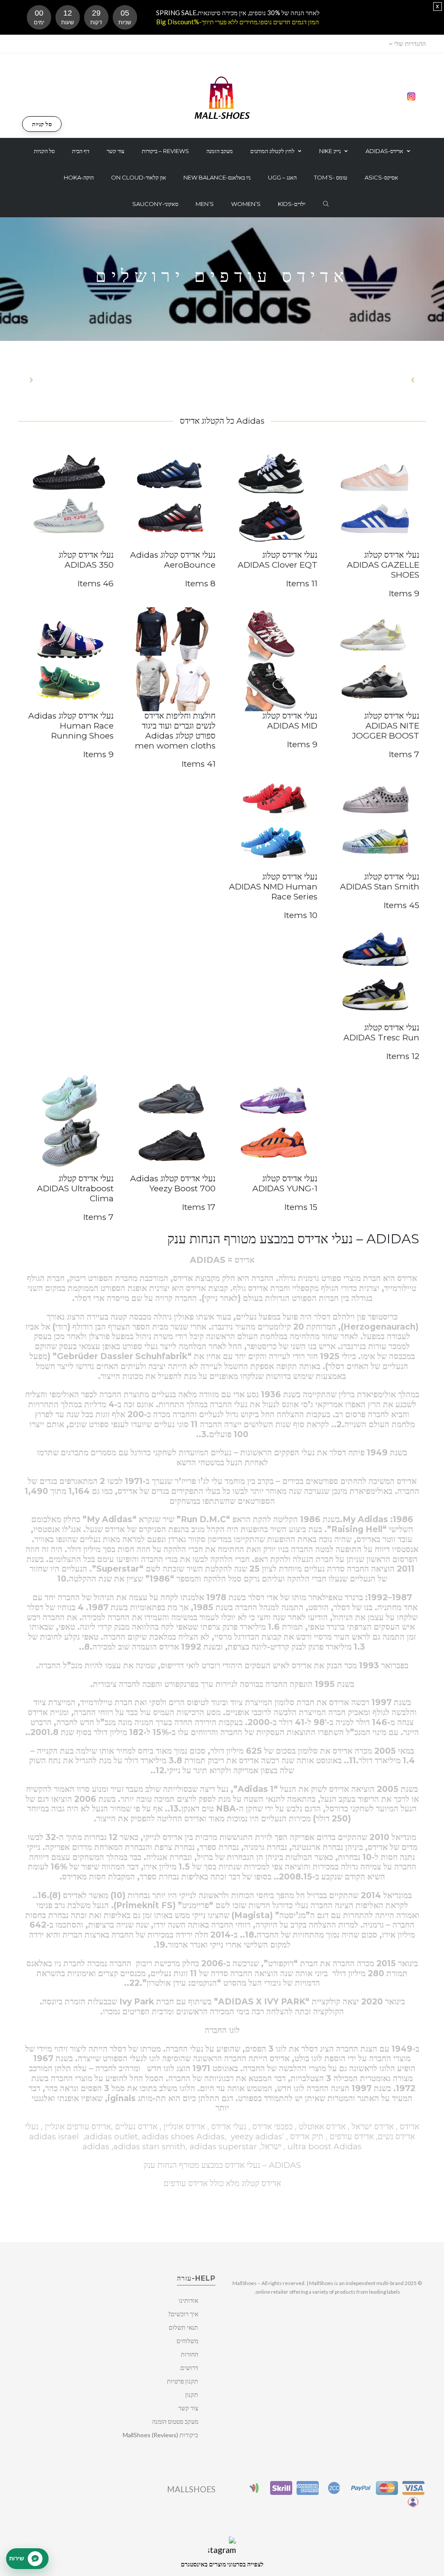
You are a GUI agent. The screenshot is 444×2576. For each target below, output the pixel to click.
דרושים (189, 2368)
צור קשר (188, 2408)
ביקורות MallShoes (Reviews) (160, 2435)
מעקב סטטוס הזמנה (175, 2421)
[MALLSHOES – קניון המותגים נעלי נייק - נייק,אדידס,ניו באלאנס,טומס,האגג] (222, 97)
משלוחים (187, 2341)
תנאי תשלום (183, 2327)
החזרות (189, 2354)
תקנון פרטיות (183, 2381)
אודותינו (188, 2300)
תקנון (192, 2395)
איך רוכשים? (183, 2314)
